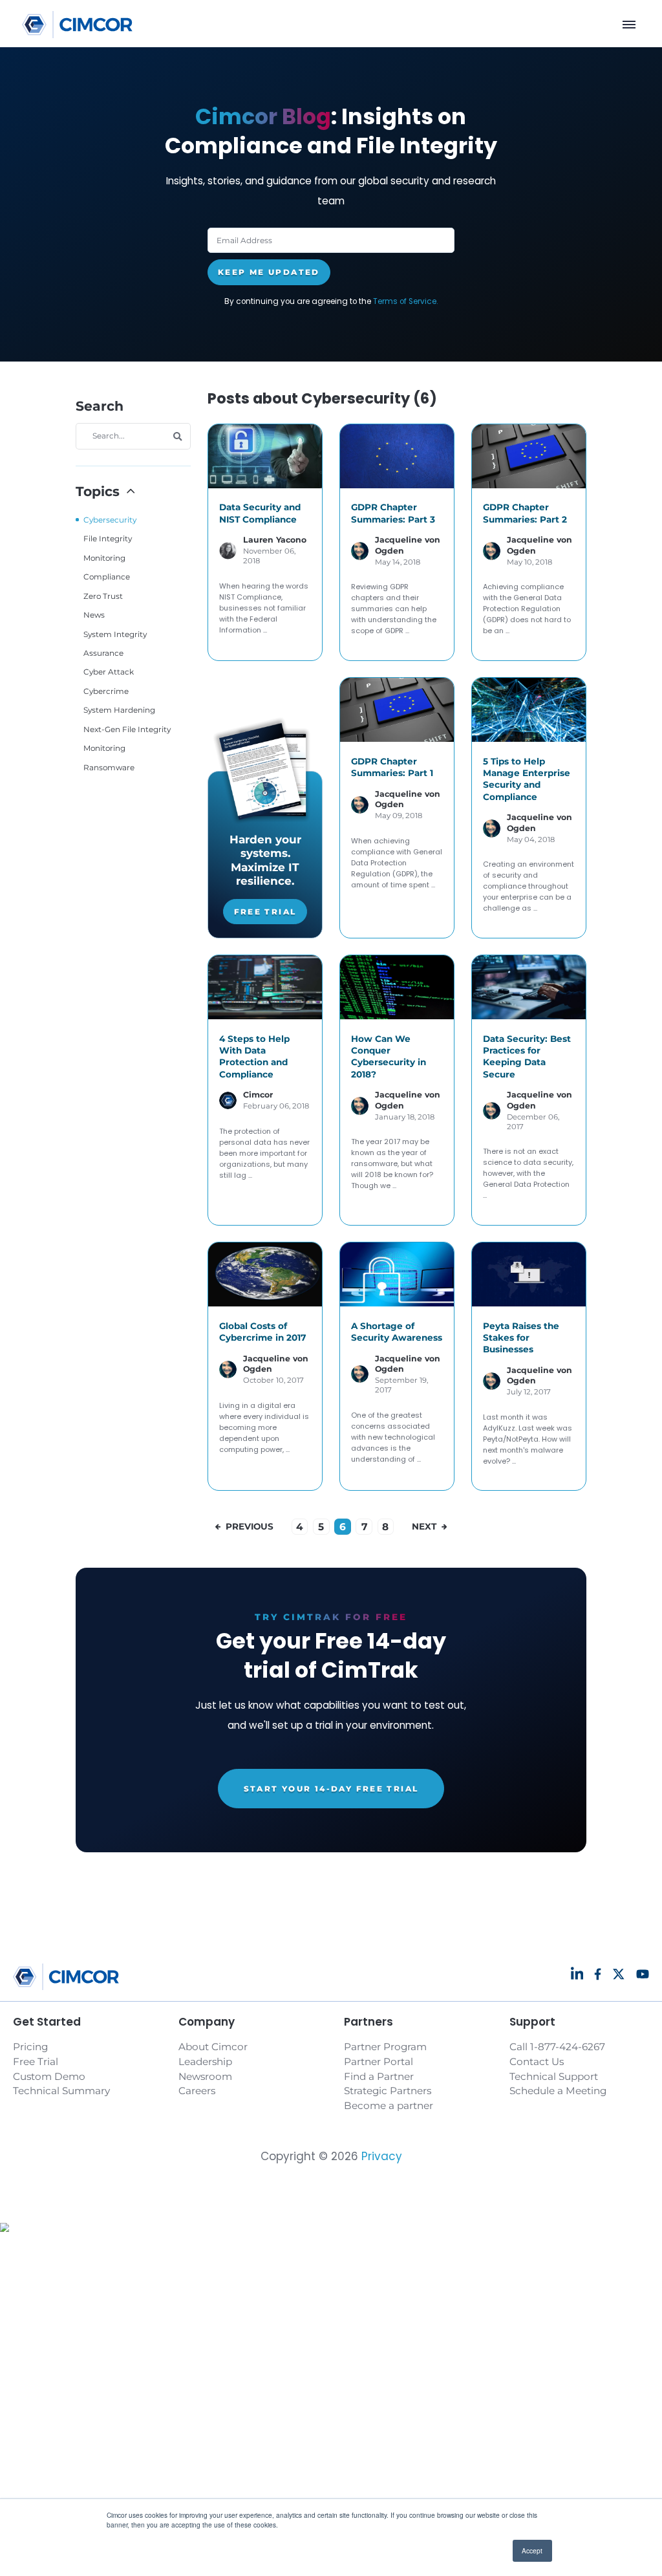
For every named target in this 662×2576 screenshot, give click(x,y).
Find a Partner (379, 2076)
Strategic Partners (388, 2091)
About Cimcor (213, 2047)
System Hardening (119, 710)
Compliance (107, 577)
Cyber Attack (109, 672)
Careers (197, 2091)
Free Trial (265, 912)
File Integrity (108, 538)
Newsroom (205, 2076)
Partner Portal (379, 2062)
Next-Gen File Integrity (127, 729)
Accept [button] (532, 2550)
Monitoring (104, 558)
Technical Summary (61, 2091)
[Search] (178, 437)
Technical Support (554, 2076)
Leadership (205, 2062)
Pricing (30, 2047)
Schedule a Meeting (558, 2091)
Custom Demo (49, 2076)
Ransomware (109, 767)
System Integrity (115, 634)
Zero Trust (103, 596)
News (94, 615)
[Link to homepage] (77, 25)
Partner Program (385, 2047)
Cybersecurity (110, 520)
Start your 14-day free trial (331, 1789)
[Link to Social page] (577, 1974)
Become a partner (389, 2105)
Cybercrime (106, 691)
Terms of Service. (406, 301)
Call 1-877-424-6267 (557, 2047)
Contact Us (537, 2062)
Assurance (103, 653)
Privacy (382, 2156)
